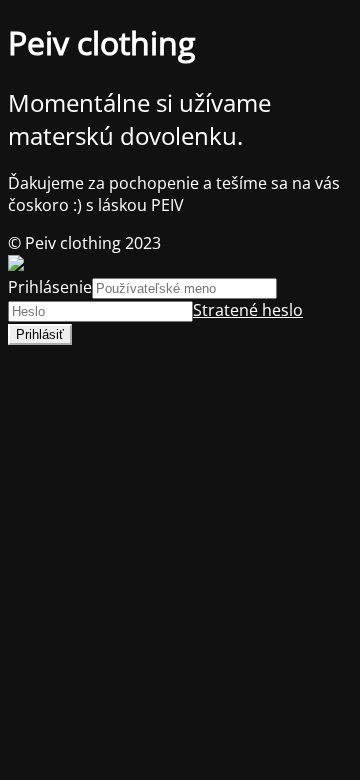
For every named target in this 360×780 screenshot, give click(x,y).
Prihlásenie (50, 287)
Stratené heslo (248, 310)
